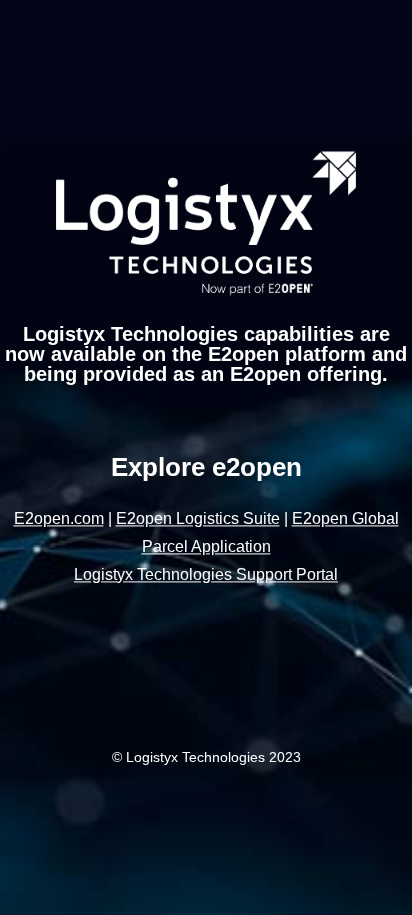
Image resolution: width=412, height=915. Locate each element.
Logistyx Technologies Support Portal (206, 574)
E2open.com (59, 518)
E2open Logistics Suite (198, 518)
